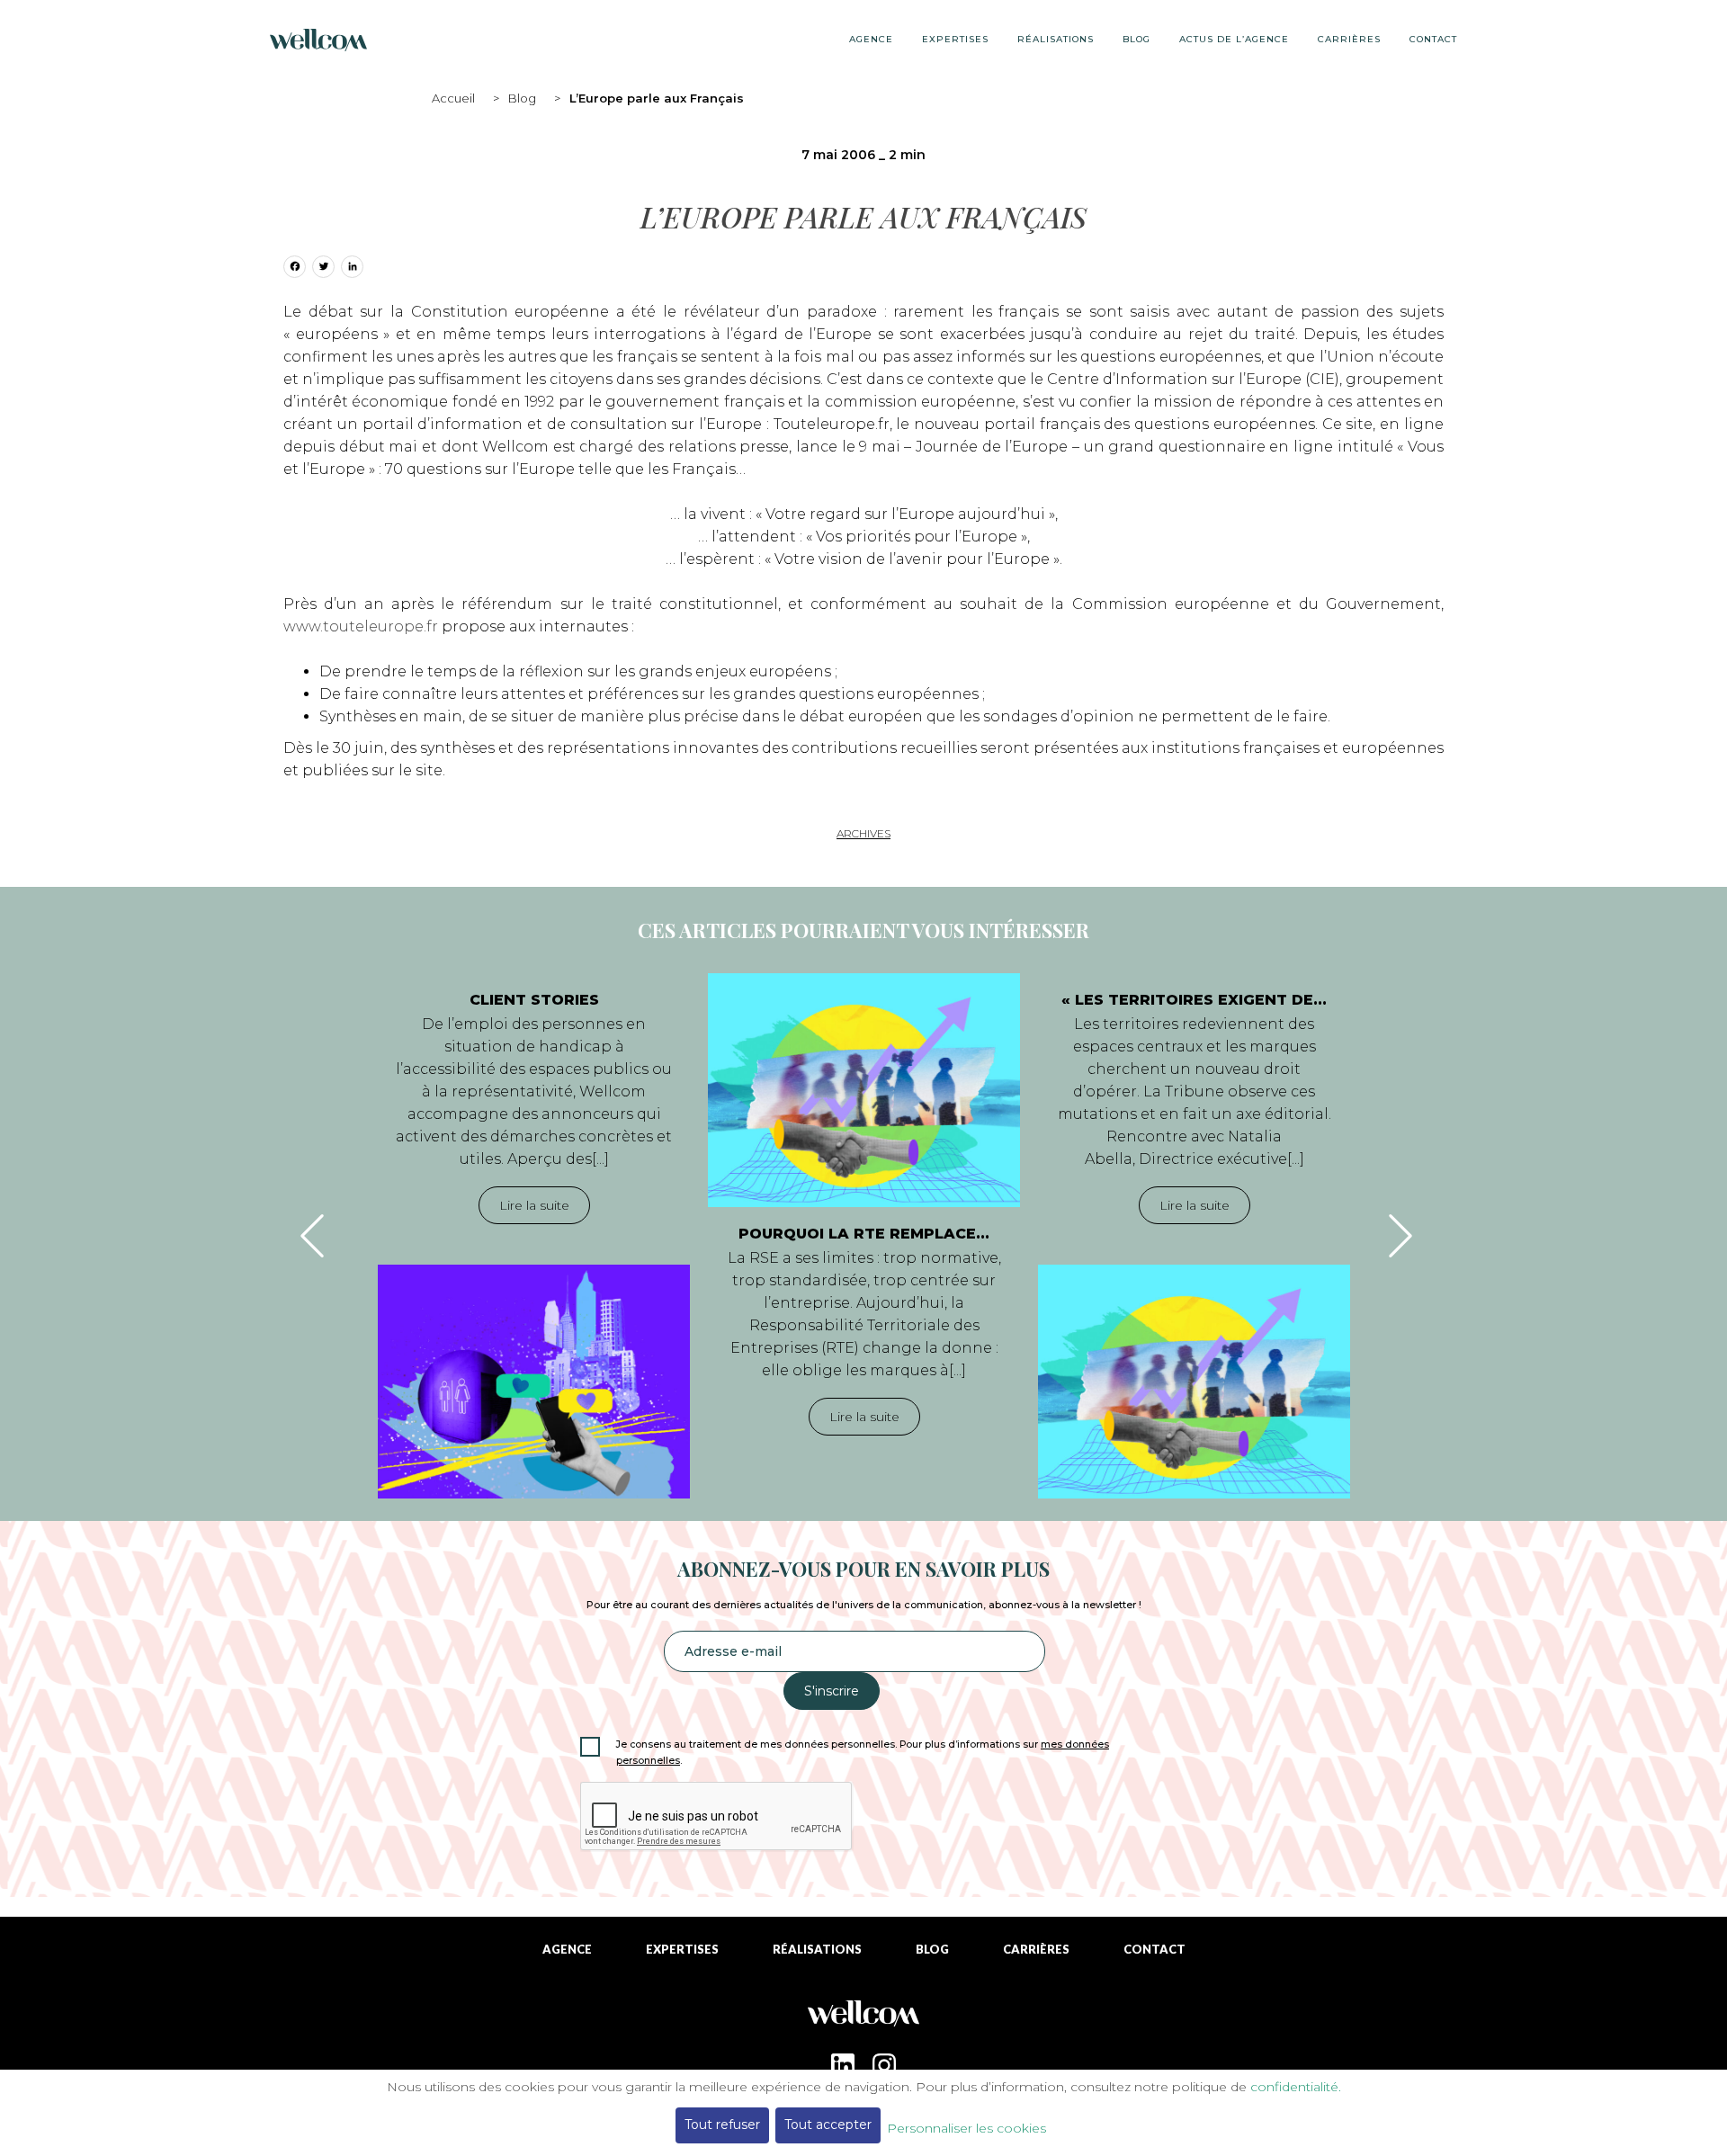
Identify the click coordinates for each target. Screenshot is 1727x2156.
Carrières (1349, 39)
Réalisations (1056, 39)
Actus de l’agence (1234, 39)
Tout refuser (722, 2125)
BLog (1136, 39)
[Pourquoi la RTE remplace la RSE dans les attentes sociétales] (864, 1090)
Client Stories (534, 1000)
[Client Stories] (534, 1382)
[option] (534, 1236)
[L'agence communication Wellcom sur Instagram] (884, 2065)
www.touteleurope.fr (361, 626)
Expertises (955, 39)
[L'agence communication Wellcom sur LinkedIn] (843, 2065)
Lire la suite (534, 1205)
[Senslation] (863, 2020)
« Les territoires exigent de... (1194, 1000)
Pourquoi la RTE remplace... (864, 1234)
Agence (871, 39)
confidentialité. (1296, 2087)
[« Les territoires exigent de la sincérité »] (1194, 1382)
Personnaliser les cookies (966, 2128)
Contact (1433, 39)
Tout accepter (828, 2125)
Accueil (453, 98)
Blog (522, 98)
